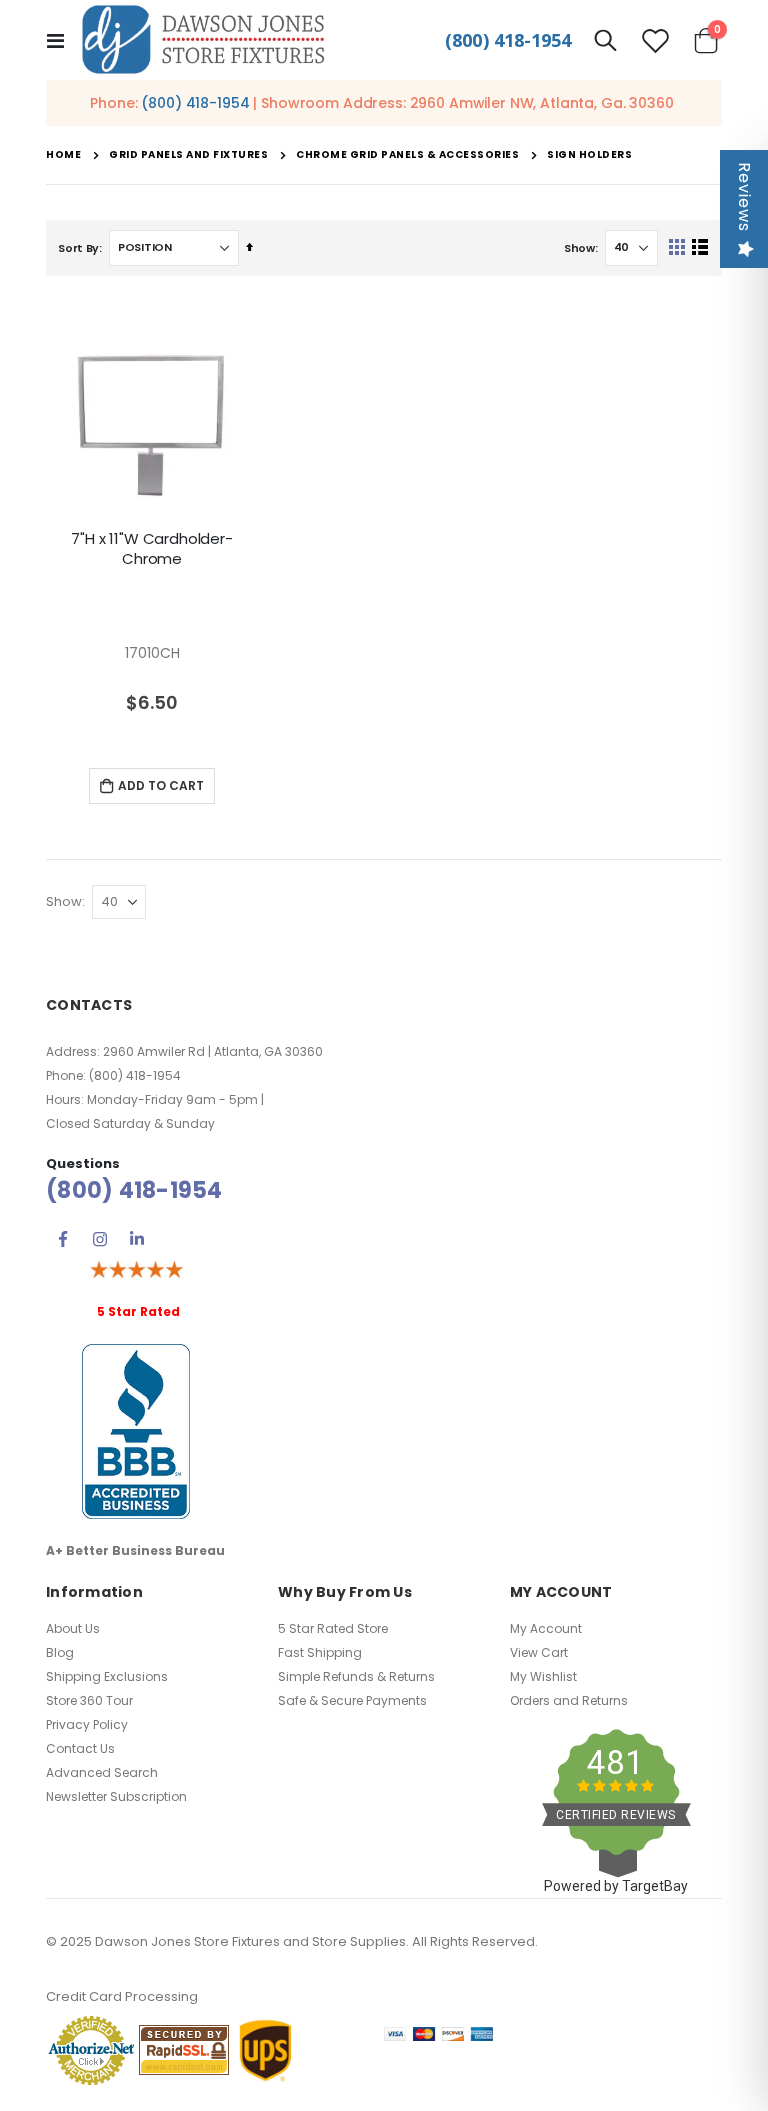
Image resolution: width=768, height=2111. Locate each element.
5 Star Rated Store (333, 1628)
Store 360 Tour (89, 1700)
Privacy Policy (87, 1724)
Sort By (78, 248)
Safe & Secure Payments (352, 1700)
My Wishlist (543, 1676)
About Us (73, 1628)
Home (63, 154)
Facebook (63, 1239)
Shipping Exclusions (107, 1676)
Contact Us (80, 1748)
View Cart (539, 1652)
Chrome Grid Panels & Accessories (407, 155)
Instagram (100, 1239)
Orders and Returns (569, 1700)
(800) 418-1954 (508, 40)
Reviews (744, 197)
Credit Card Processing (122, 1996)
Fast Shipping (320, 1652)
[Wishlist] (656, 40)
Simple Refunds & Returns (356, 1676)
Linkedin (137, 1239)
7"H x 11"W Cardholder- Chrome (152, 549)
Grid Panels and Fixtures (188, 155)
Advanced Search (102, 1772)
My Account (546, 1628)
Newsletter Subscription (116, 1796)
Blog (60, 1652)
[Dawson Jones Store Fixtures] (203, 40)
